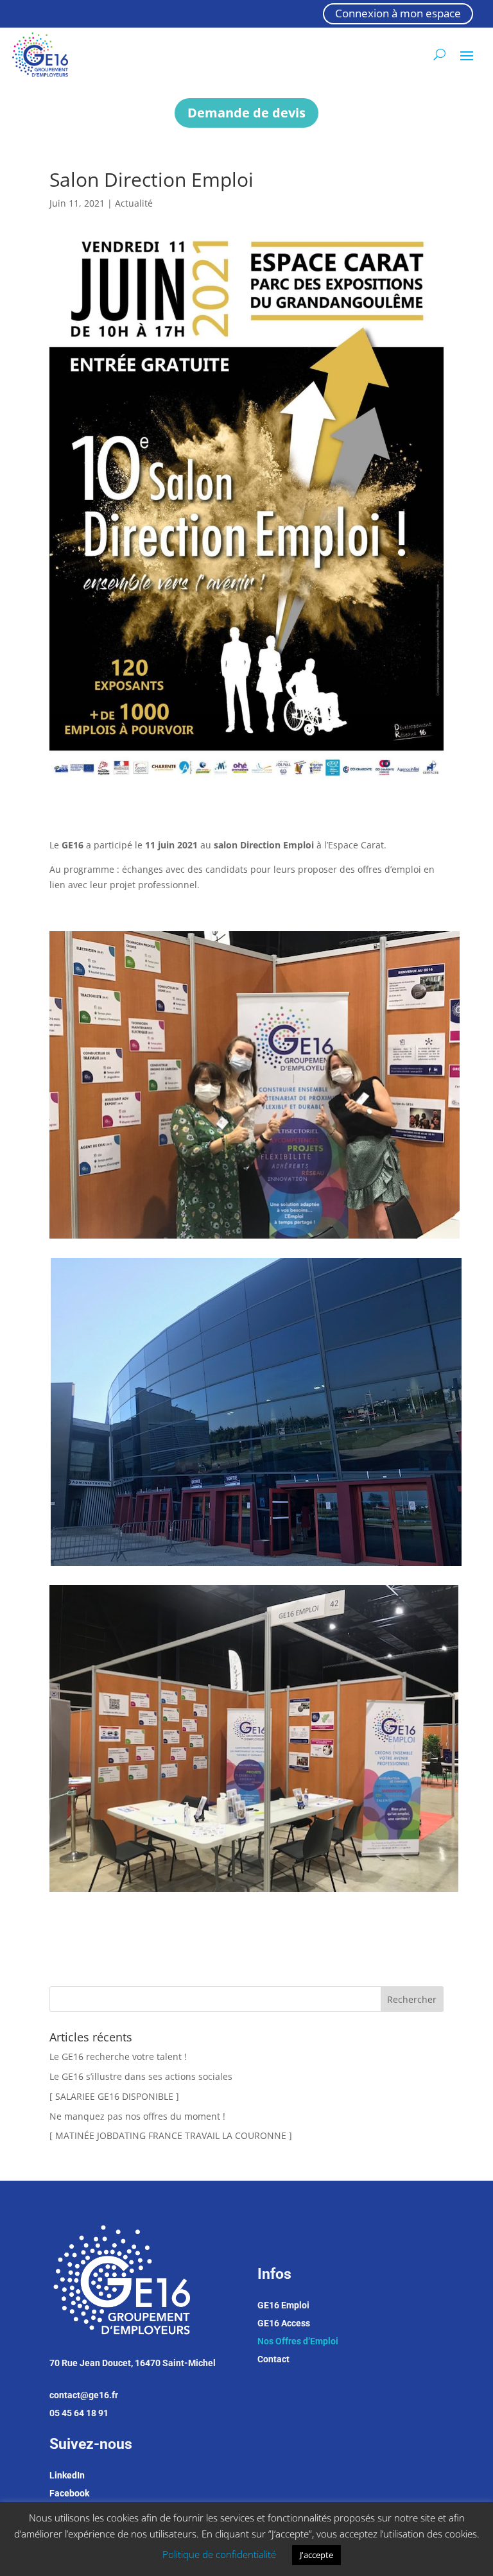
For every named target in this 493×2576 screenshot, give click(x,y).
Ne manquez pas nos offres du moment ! (137, 2116)
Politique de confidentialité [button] (219, 2554)
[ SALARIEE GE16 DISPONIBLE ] (114, 2096)
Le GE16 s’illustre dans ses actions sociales (141, 2076)
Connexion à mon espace (398, 13)
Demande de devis (246, 113)
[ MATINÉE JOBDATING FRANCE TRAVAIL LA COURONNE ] (171, 2135)
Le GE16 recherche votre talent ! (118, 2057)
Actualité (134, 203)
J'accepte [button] (316, 2555)
